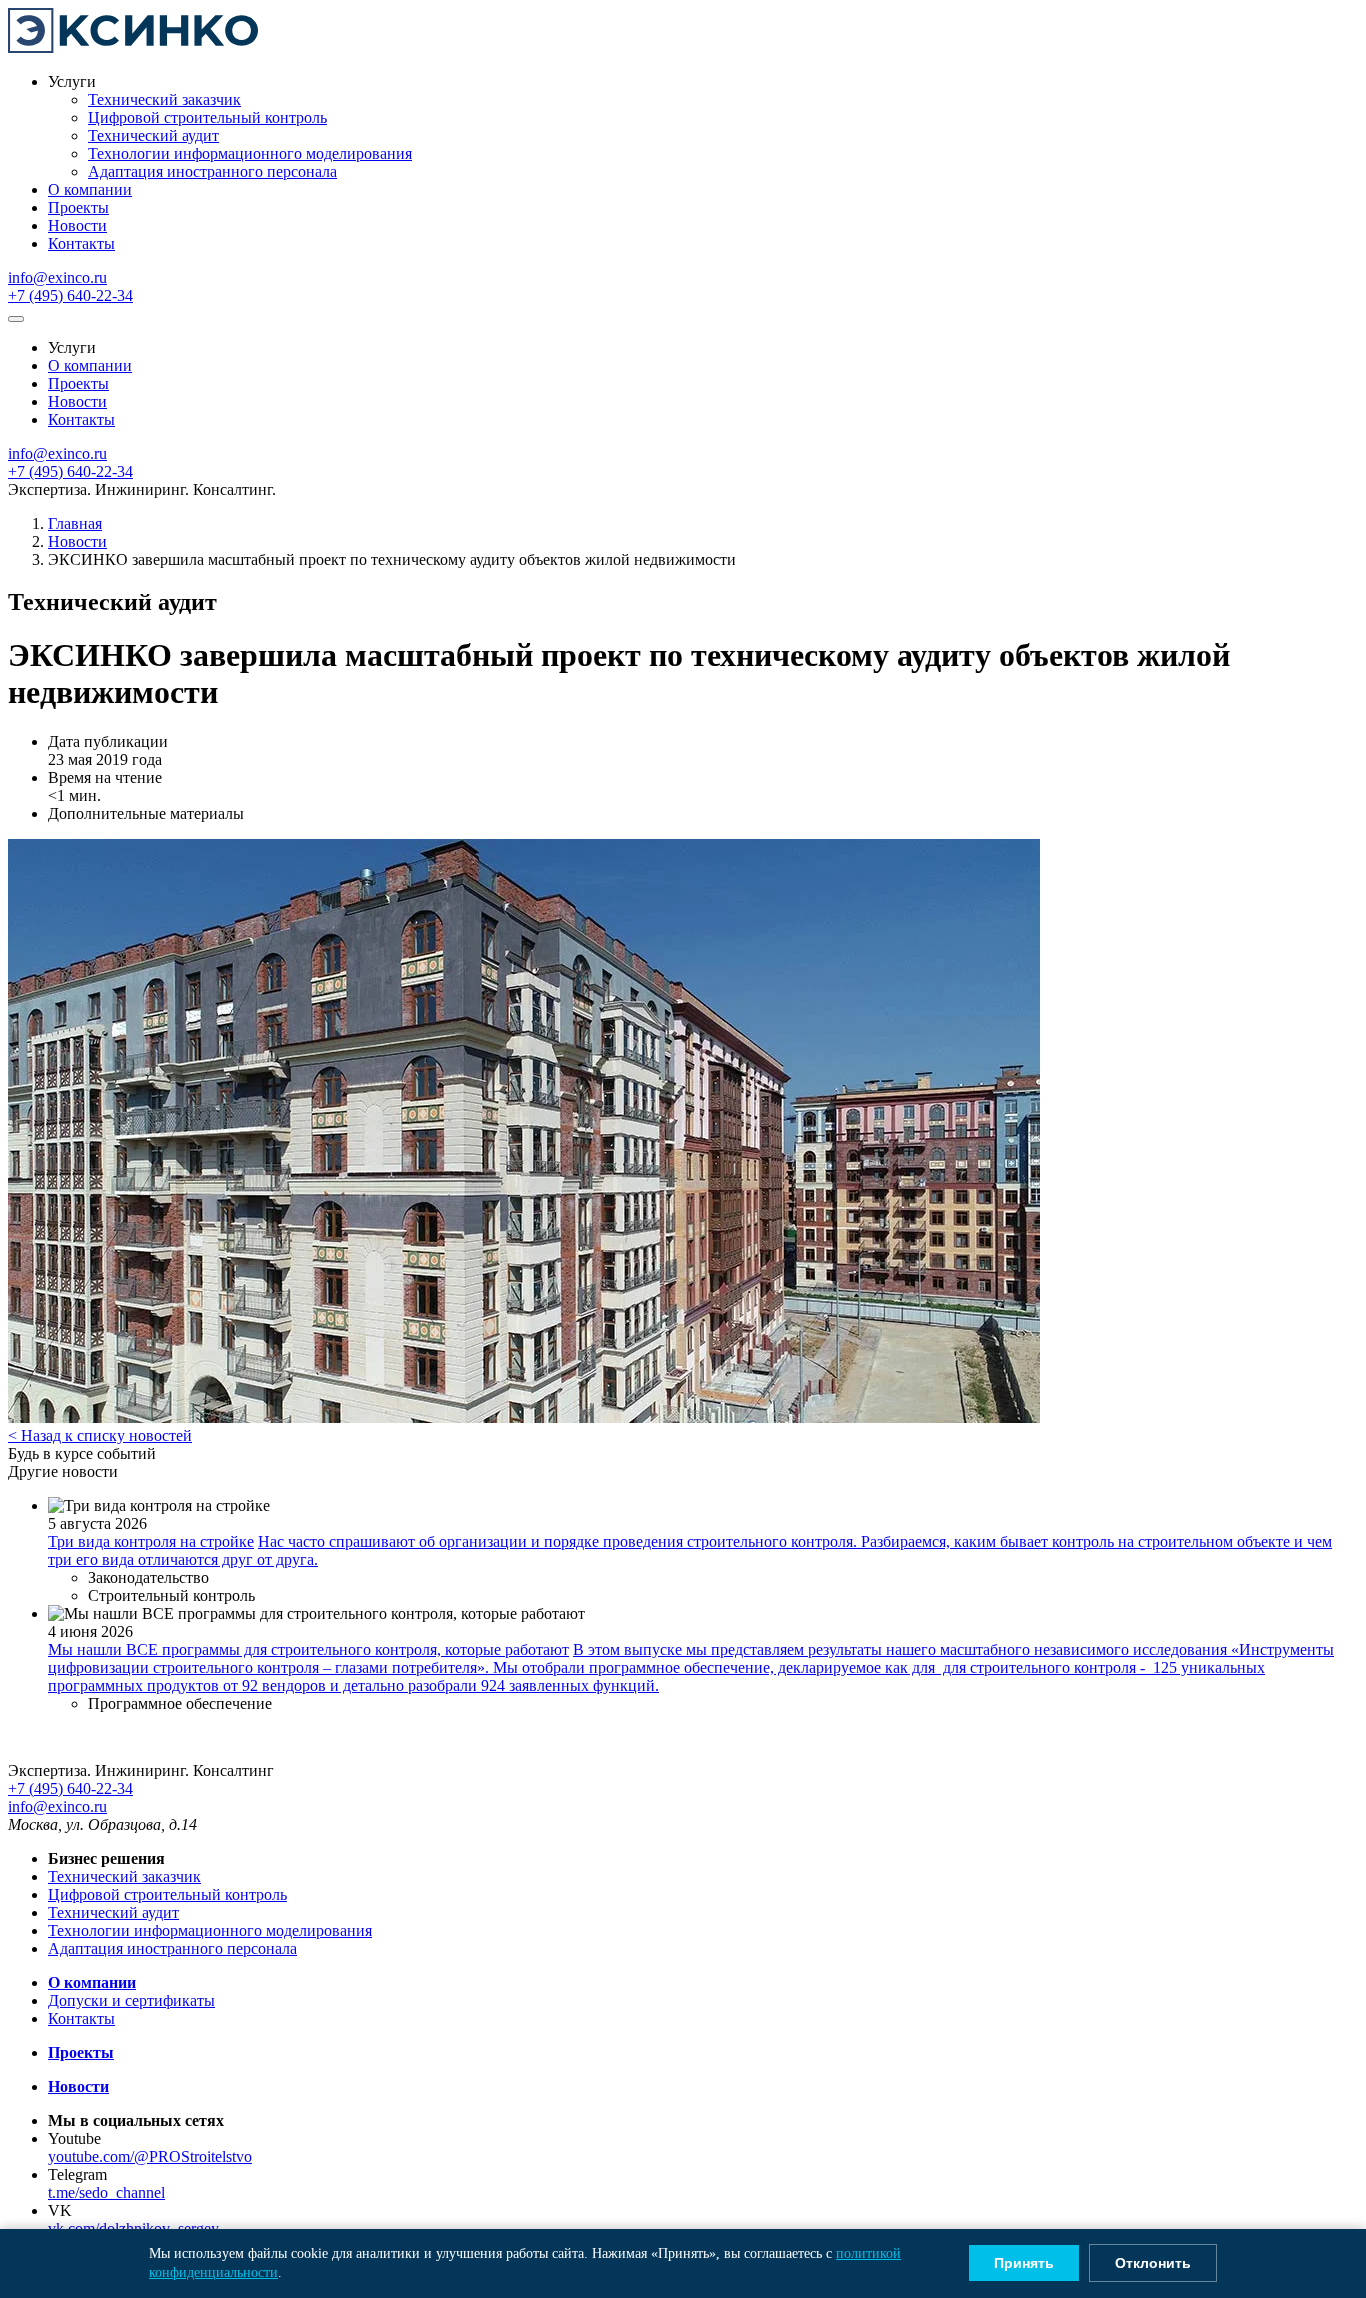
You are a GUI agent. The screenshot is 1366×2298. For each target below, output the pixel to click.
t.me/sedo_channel (106, 2192)
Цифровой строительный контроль (207, 117)
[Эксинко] (133, 47)
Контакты (81, 243)
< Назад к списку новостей (100, 1435)
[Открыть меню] (16, 319)
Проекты (78, 207)
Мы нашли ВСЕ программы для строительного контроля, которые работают (308, 1649)
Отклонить (1153, 2263)
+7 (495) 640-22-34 (70, 295)
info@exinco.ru (57, 277)
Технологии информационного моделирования (250, 153)
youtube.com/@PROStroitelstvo (150, 2156)
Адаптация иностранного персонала (212, 171)
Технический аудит (153, 135)
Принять (1024, 2263)
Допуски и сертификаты (131, 2000)
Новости (77, 225)
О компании (90, 189)
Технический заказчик (164, 99)
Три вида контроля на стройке (151, 1541)
